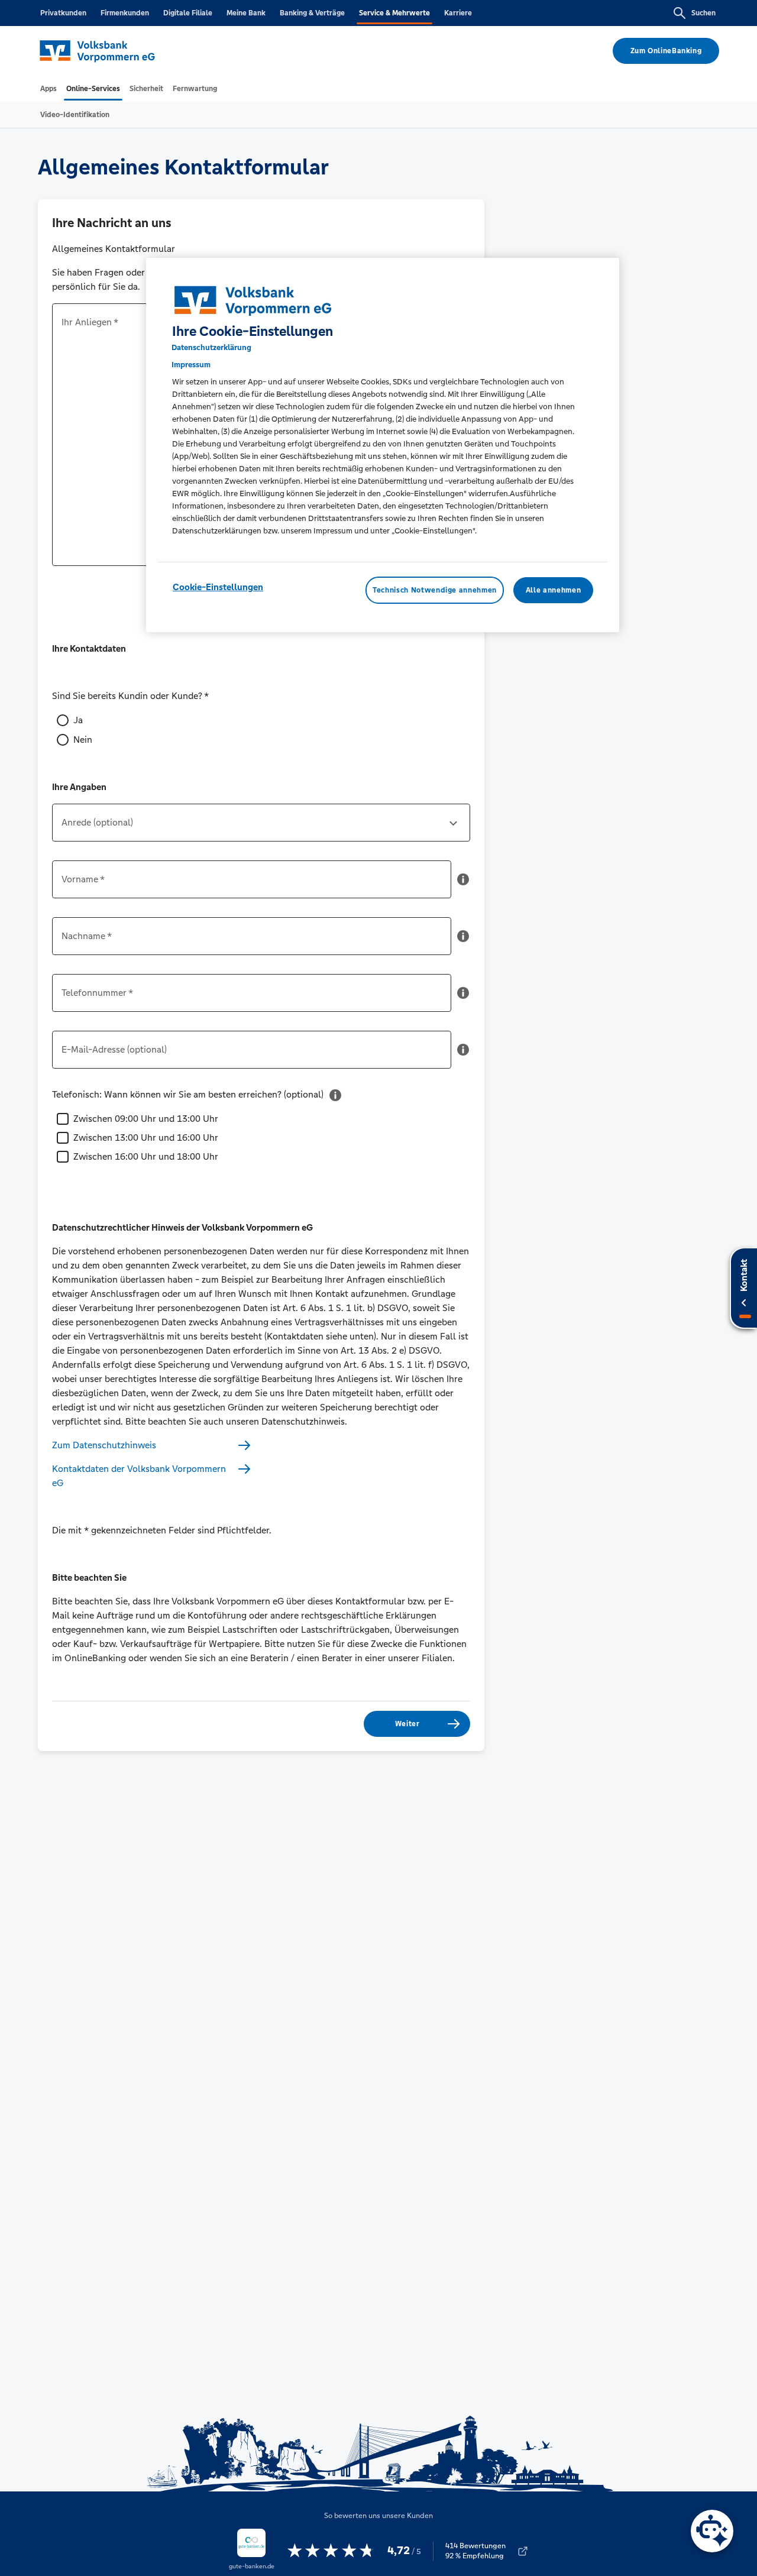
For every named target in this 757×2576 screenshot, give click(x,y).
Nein (83, 740)
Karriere (458, 13)
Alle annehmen (553, 590)
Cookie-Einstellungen (218, 587)
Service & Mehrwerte (394, 13)
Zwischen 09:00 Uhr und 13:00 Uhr (146, 1119)
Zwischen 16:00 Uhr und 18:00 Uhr (146, 1156)
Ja (78, 720)
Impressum (191, 365)
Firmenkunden (125, 13)
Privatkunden (63, 13)
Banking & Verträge (312, 13)
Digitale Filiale (188, 13)
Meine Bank (246, 13)
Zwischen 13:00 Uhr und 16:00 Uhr (146, 1137)
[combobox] (261, 827)
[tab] (48, 89)
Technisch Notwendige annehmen (435, 590)
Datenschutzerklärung (211, 347)
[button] (463, 884)
